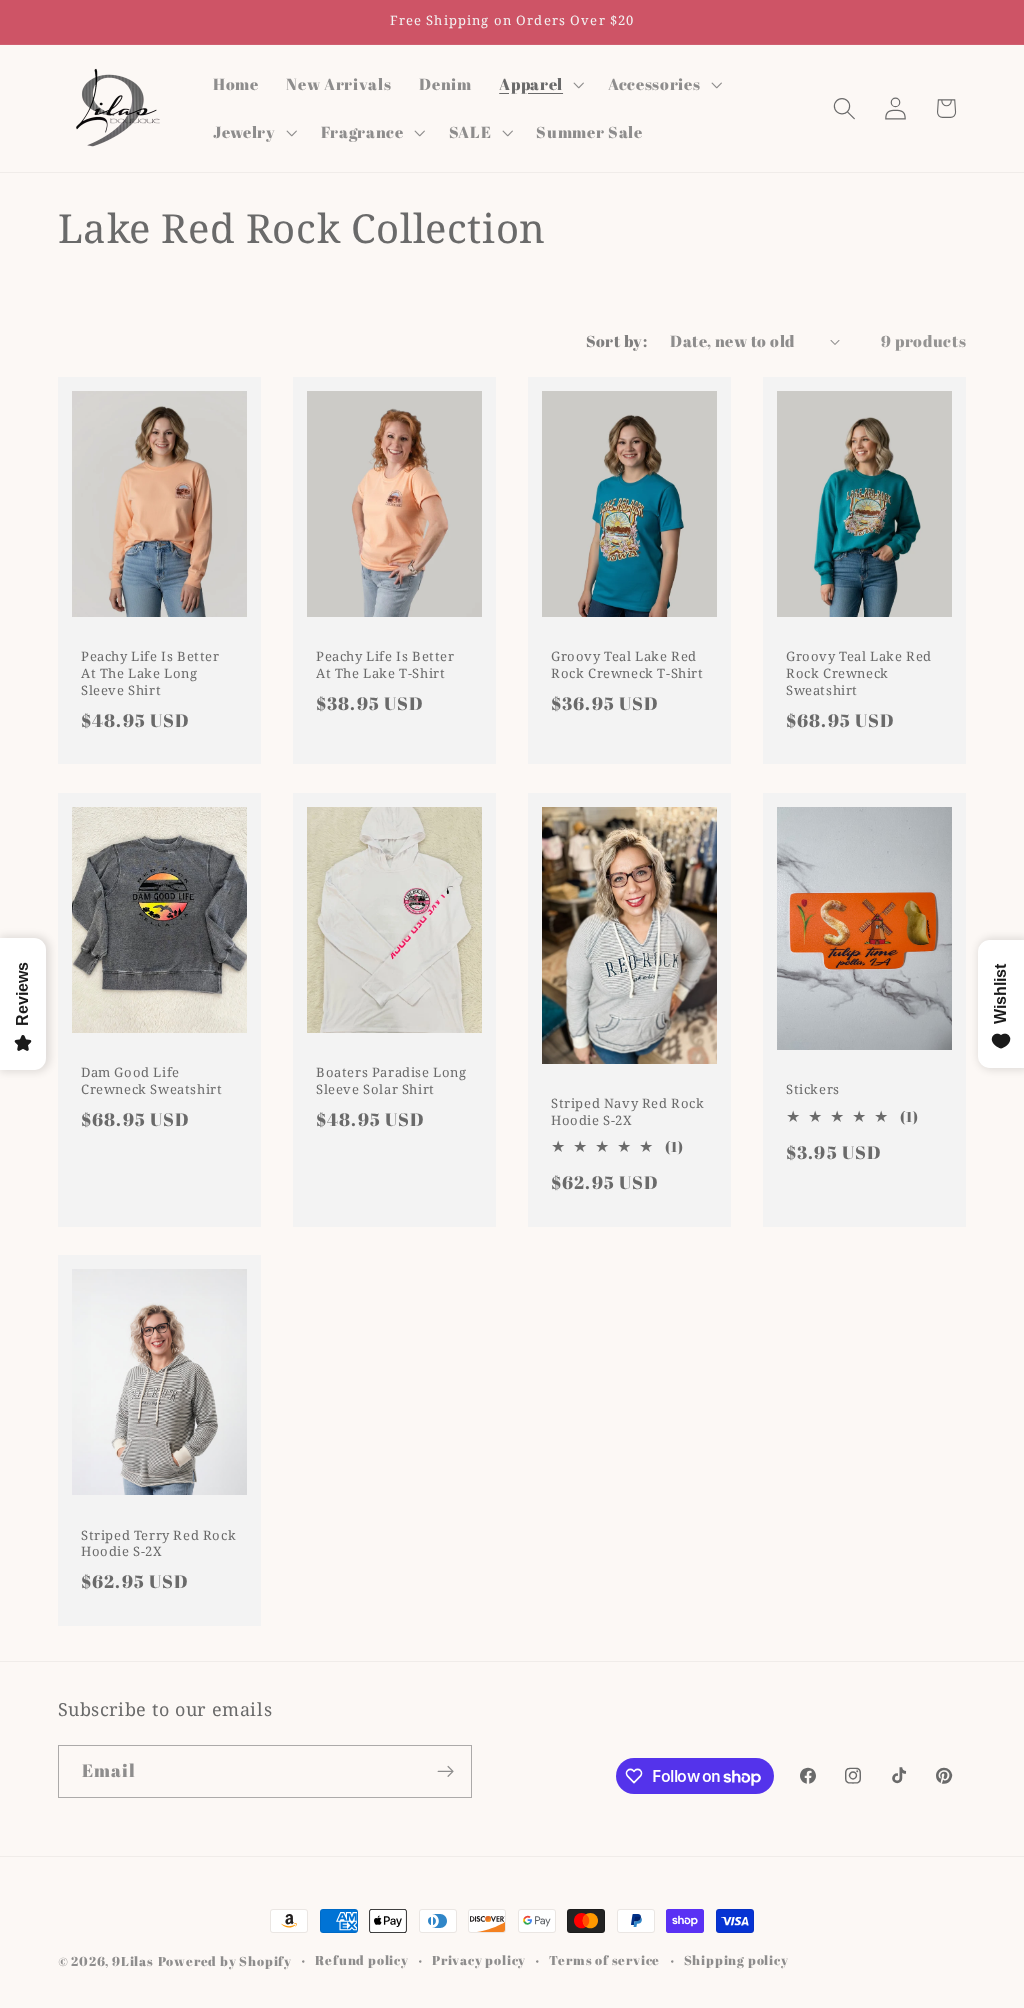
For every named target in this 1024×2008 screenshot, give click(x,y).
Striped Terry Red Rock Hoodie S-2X (158, 1543)
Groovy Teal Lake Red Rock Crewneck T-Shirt (627, 665)
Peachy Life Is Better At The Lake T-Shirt (385, 666)
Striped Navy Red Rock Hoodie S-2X (628, 1111)
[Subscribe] (445, 1772)
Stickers (813, 1089)
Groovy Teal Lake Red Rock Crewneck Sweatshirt (859, 673)
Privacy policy (479, 1960)
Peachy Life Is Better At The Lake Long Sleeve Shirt (150, 673)
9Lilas (133, 1961)
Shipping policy (736, 1960)
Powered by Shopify (225, 1961)
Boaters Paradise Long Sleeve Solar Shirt (391, 1081)
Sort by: (617, 341)
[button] (539, 84)
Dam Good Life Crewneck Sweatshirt (151, 1081)
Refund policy (361, 1960)
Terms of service (604, 1960)
